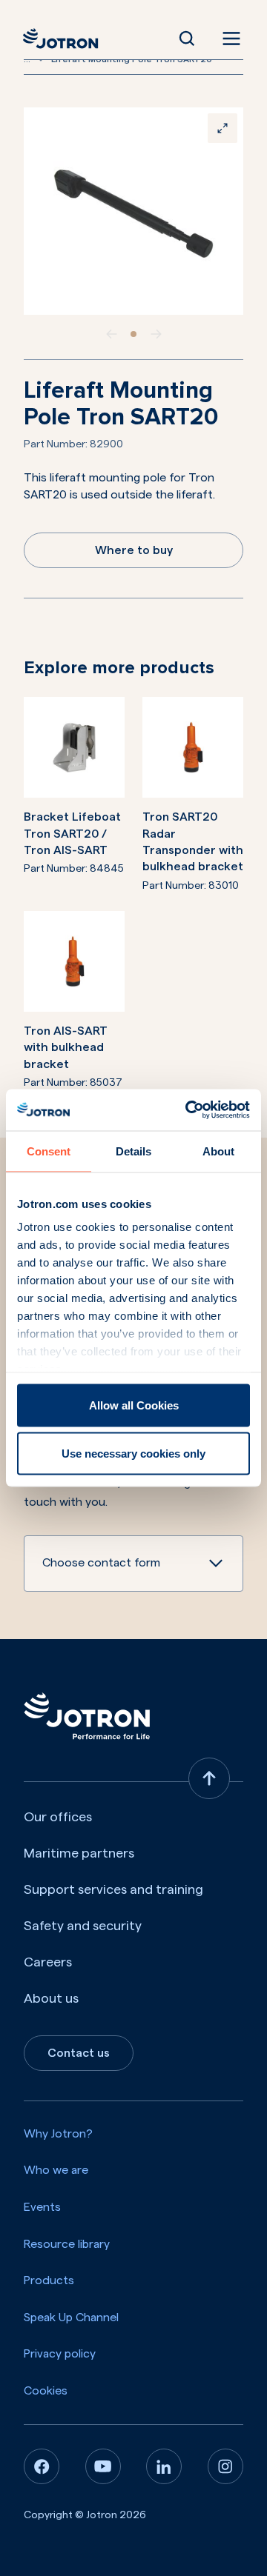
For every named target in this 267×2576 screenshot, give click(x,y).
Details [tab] (133, 1151)
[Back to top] (209, 1778)
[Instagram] (225, 2466)
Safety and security (83, 1926)
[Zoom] (222, 128)
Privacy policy (60, 2354)
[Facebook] (42, 2466)
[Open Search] (187, 39)
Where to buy (134, 550)
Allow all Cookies (134, 1405)
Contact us (79, 2053)
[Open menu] (228, 39)
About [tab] (218, 1151)
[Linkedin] (164, 2466)
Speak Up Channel (71, 2318)
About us (51, 1998)
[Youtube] (103, 2466)
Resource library (67, 2244)
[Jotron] (65, 39)
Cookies (46, 2391)
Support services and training (113, 1889)
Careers (48, 1962)
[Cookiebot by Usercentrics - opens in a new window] (188, 1110)
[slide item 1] (133, 334)
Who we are (56, 2170)
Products (49, 2280)
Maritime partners (79, 1853)
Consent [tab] (49, 1151)
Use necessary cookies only (133, 1454)
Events (42, 2207)
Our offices (58, 1817)
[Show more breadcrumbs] (41, 59)
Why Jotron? (58, 2134)
